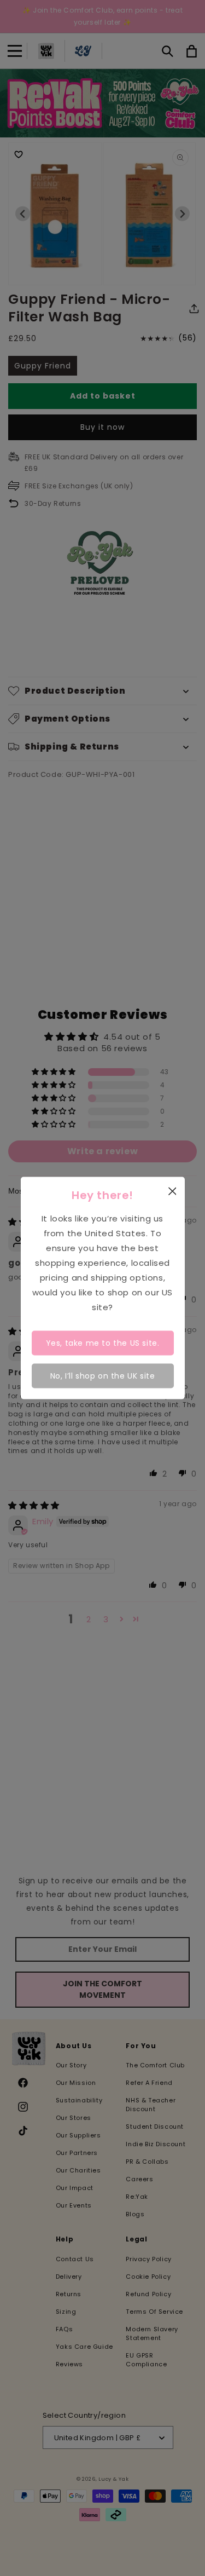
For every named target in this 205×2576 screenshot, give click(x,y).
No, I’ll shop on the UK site (103, 1376)
